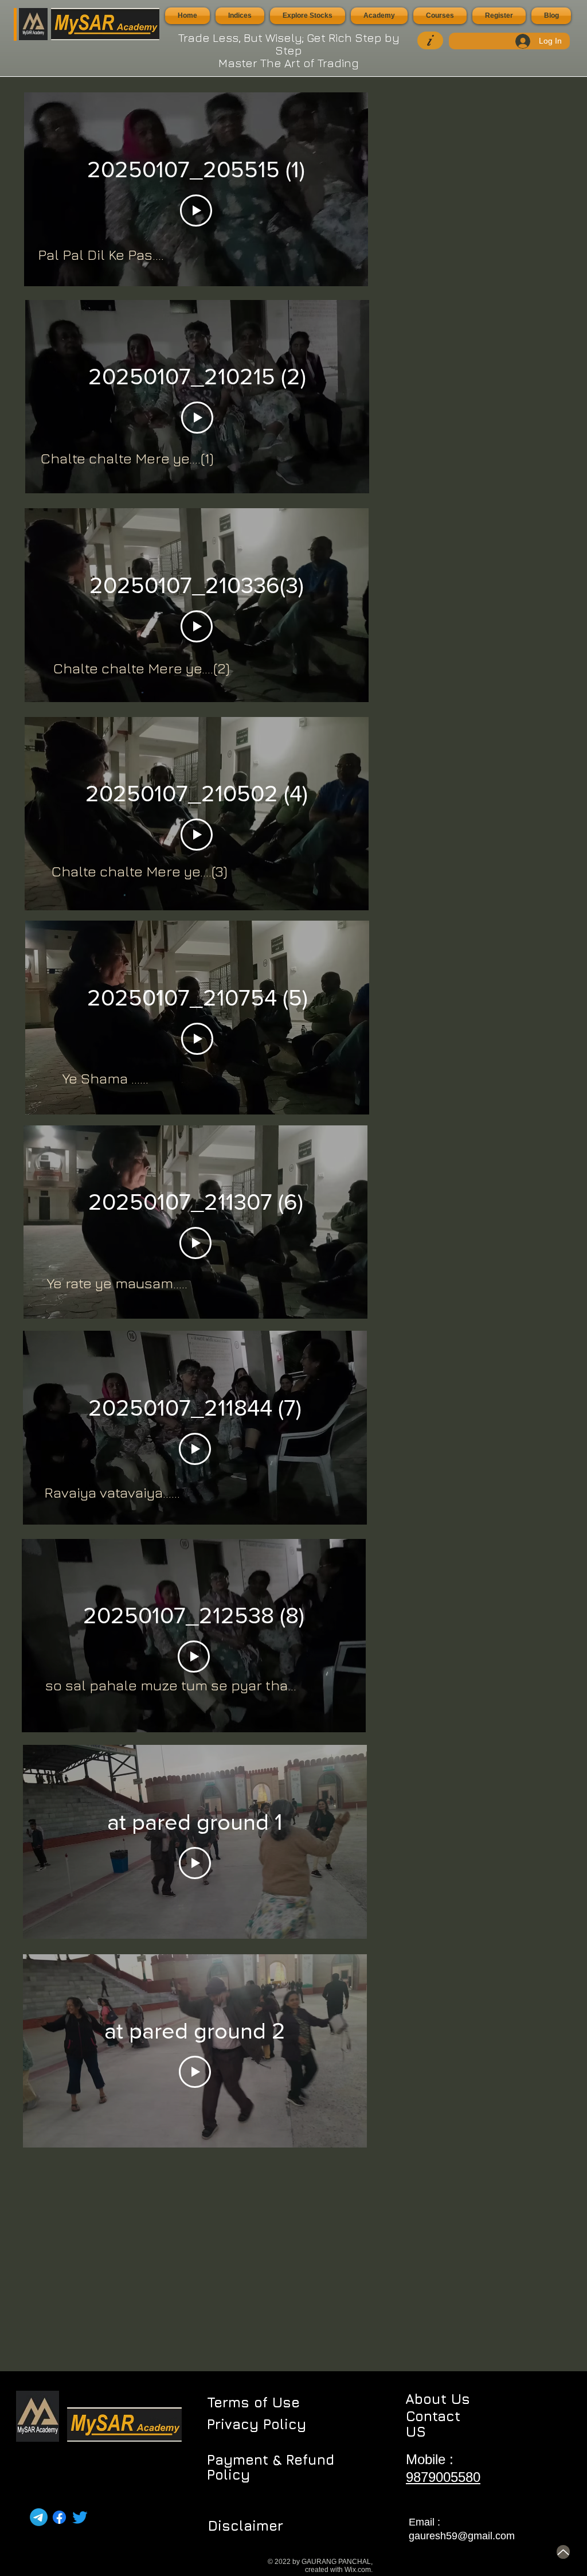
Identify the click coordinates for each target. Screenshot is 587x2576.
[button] (240, 16)
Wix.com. (359, 2570)
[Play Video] (196, 211)
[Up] (563, 2552)
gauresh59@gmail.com (462, 2536)
